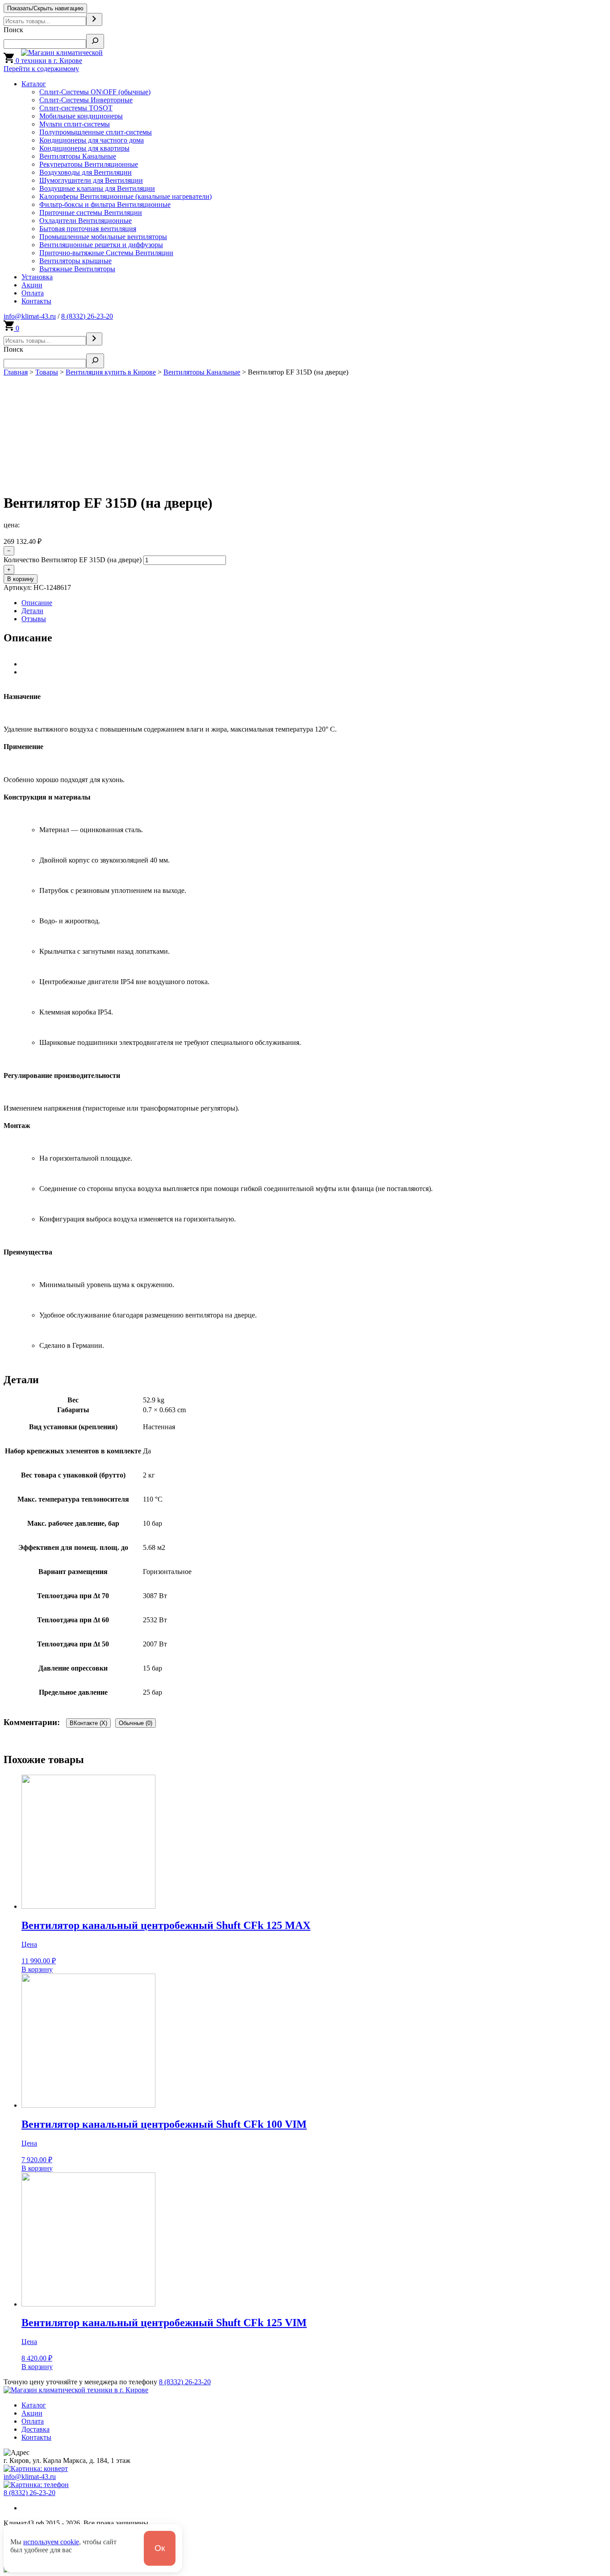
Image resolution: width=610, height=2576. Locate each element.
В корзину (21, 579)
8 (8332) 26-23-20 (87, 316)
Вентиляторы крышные (75, 261)
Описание (37, 603)
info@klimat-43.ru (30, 316)
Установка (37, 277)
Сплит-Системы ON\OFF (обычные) (95, 92)
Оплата (33, 293)
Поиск (13, 30)
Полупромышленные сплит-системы (96, 132)
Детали (32, 611)
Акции (32, 285)
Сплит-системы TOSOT (76, 108)
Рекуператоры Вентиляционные (89, 164)
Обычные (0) (136, 1723)
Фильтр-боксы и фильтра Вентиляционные (105, 204)
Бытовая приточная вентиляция (88, 229)
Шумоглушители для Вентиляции (91, 180)
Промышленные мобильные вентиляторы (103, 237)
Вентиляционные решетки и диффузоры (101, 245)
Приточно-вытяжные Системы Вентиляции (106, 253)
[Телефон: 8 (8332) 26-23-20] (36, 2485)
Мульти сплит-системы (75, 124)
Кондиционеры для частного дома (92, 140)
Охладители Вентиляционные (86, 221)
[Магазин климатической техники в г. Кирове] (75, 61)
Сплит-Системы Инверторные (86, 100)
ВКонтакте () (88, 1723)
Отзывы (34, 619)
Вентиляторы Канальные (78, 156)
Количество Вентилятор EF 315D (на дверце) (73, 560)
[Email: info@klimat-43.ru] (36, 2469)
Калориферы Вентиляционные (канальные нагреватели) (125, 196)
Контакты (36, 301)
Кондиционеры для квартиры (84, 148)
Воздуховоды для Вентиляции (86, 172)
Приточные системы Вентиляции (91, 213)
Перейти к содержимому (41, 69)
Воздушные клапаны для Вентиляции (97, 188)
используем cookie (51, 2542)
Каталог (34, 84)
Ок (160, 2548)
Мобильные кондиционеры (81, 116)
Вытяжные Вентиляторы (77, 269)
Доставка (36, 2429)
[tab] (314, 603)
